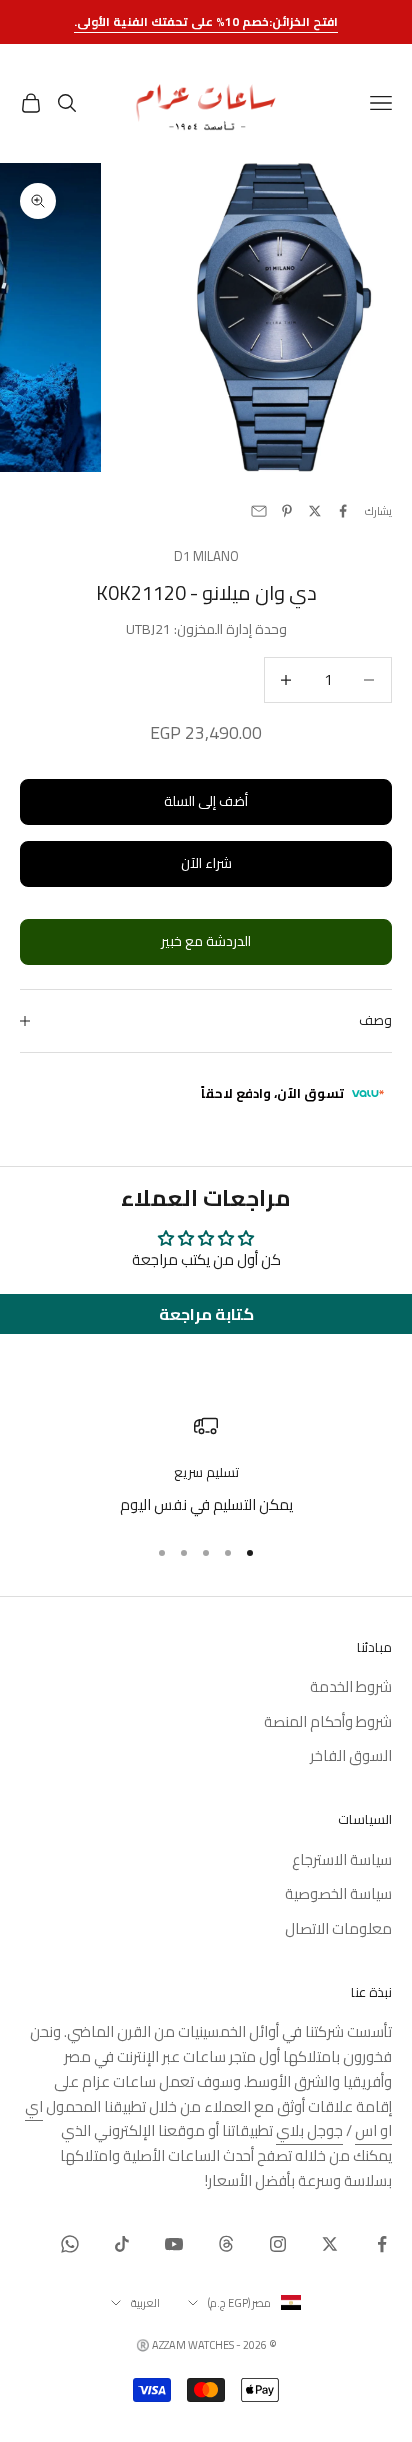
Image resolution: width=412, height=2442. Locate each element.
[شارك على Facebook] (343, 511)
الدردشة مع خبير (206, 941)
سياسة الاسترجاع (342, 1859)
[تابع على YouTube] (174, 2244)
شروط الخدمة (351, 1686)
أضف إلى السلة (206, 801)
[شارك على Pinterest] (287, 511)
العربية (145, 2303)
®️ (143, 2345)
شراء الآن (206, 863)
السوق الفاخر (351, 1755)
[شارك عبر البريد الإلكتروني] (259, 511)
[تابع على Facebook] (382, 2244)
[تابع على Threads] (226, 2244)
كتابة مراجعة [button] (206, 1314)
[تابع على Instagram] (278, 2244)
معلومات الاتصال (338, 1928)
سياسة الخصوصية (338, 1893)
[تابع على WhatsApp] (70, 2244)
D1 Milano (206, 556)
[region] (206, 1465)
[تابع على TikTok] (122, 2244)
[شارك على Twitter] (315, 511)
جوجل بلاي (309, 2130)
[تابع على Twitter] (330, 2244)
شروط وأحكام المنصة (328, 1721)
